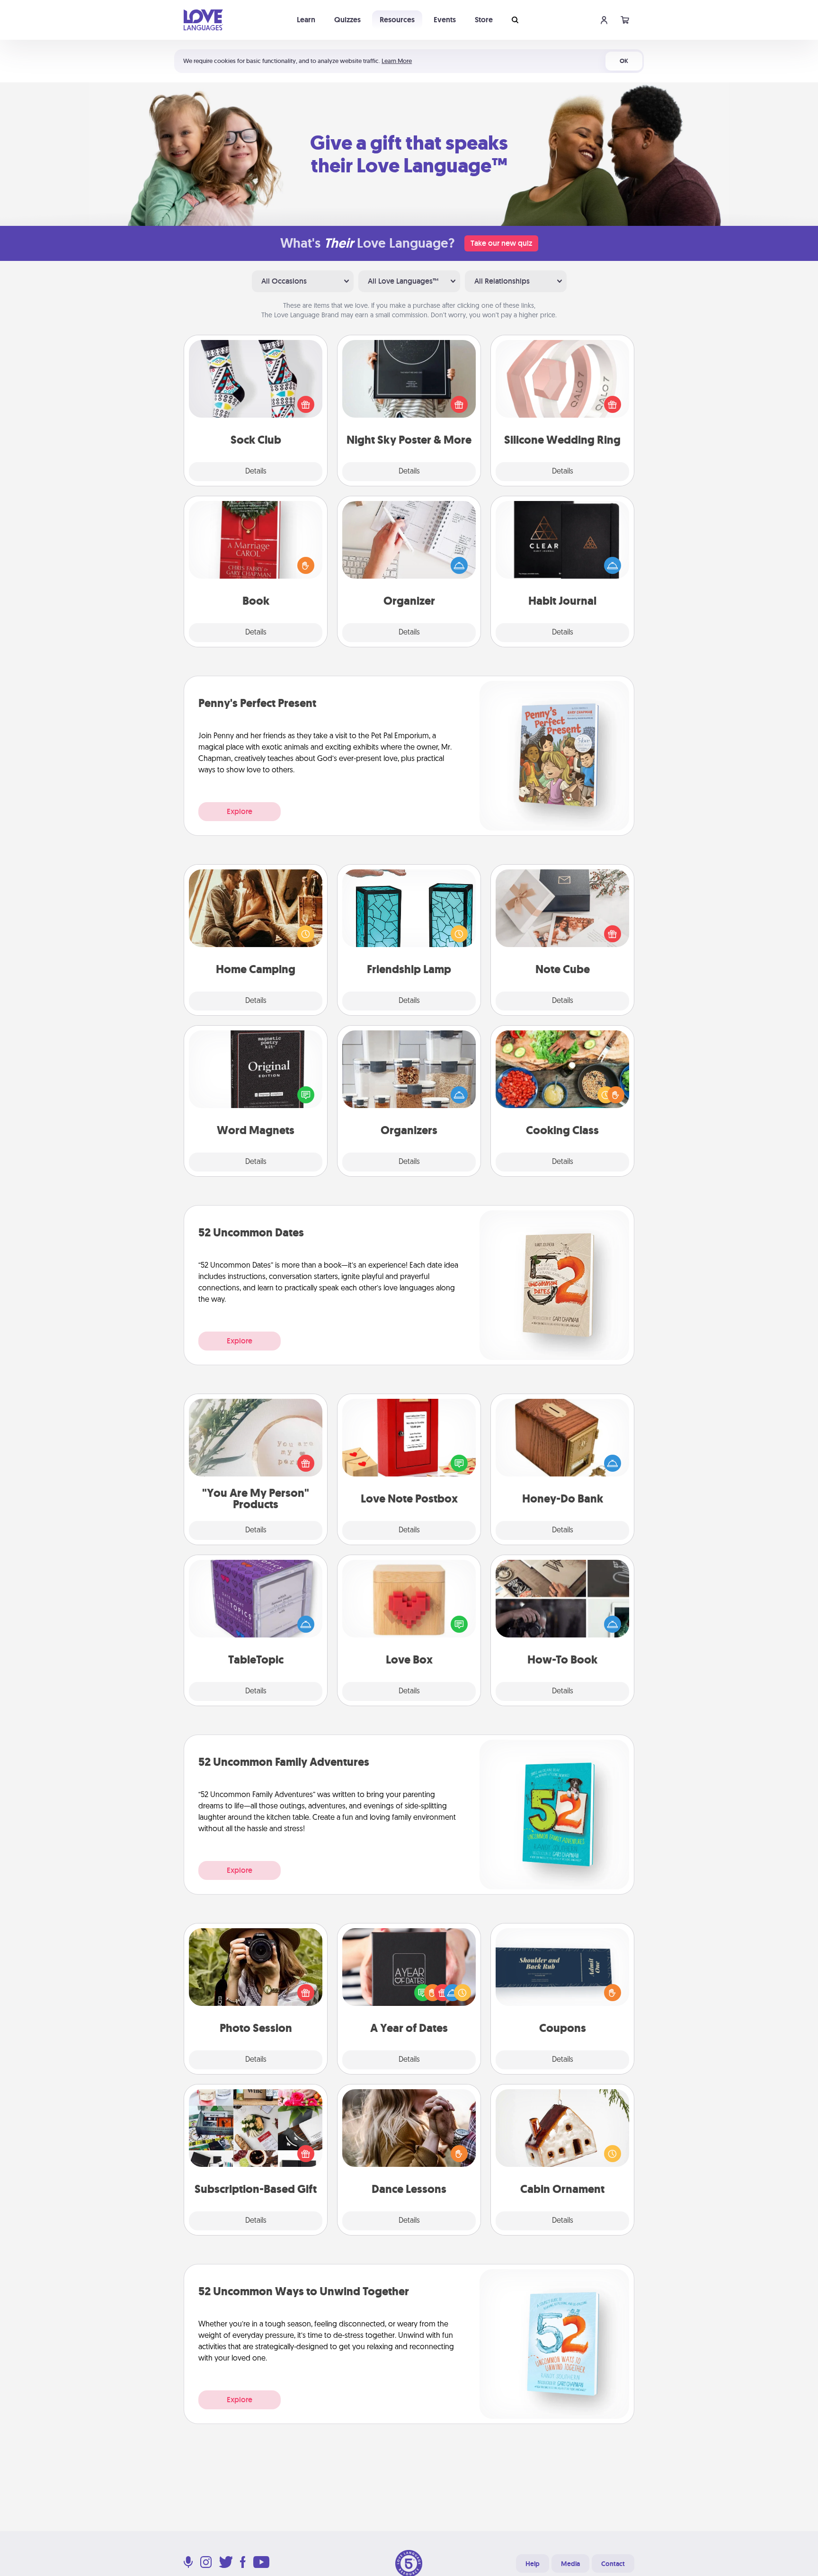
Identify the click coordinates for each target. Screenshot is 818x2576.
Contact (613, 2564)
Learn (306, 20)
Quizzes (347, 20)
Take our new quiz (501, 243)
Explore (240, 811)
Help (533, 2564)
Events (445, 20)
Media (570, 2564)
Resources (397, 20)
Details (256, 472)
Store (484, 20)
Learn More (397, 61)
